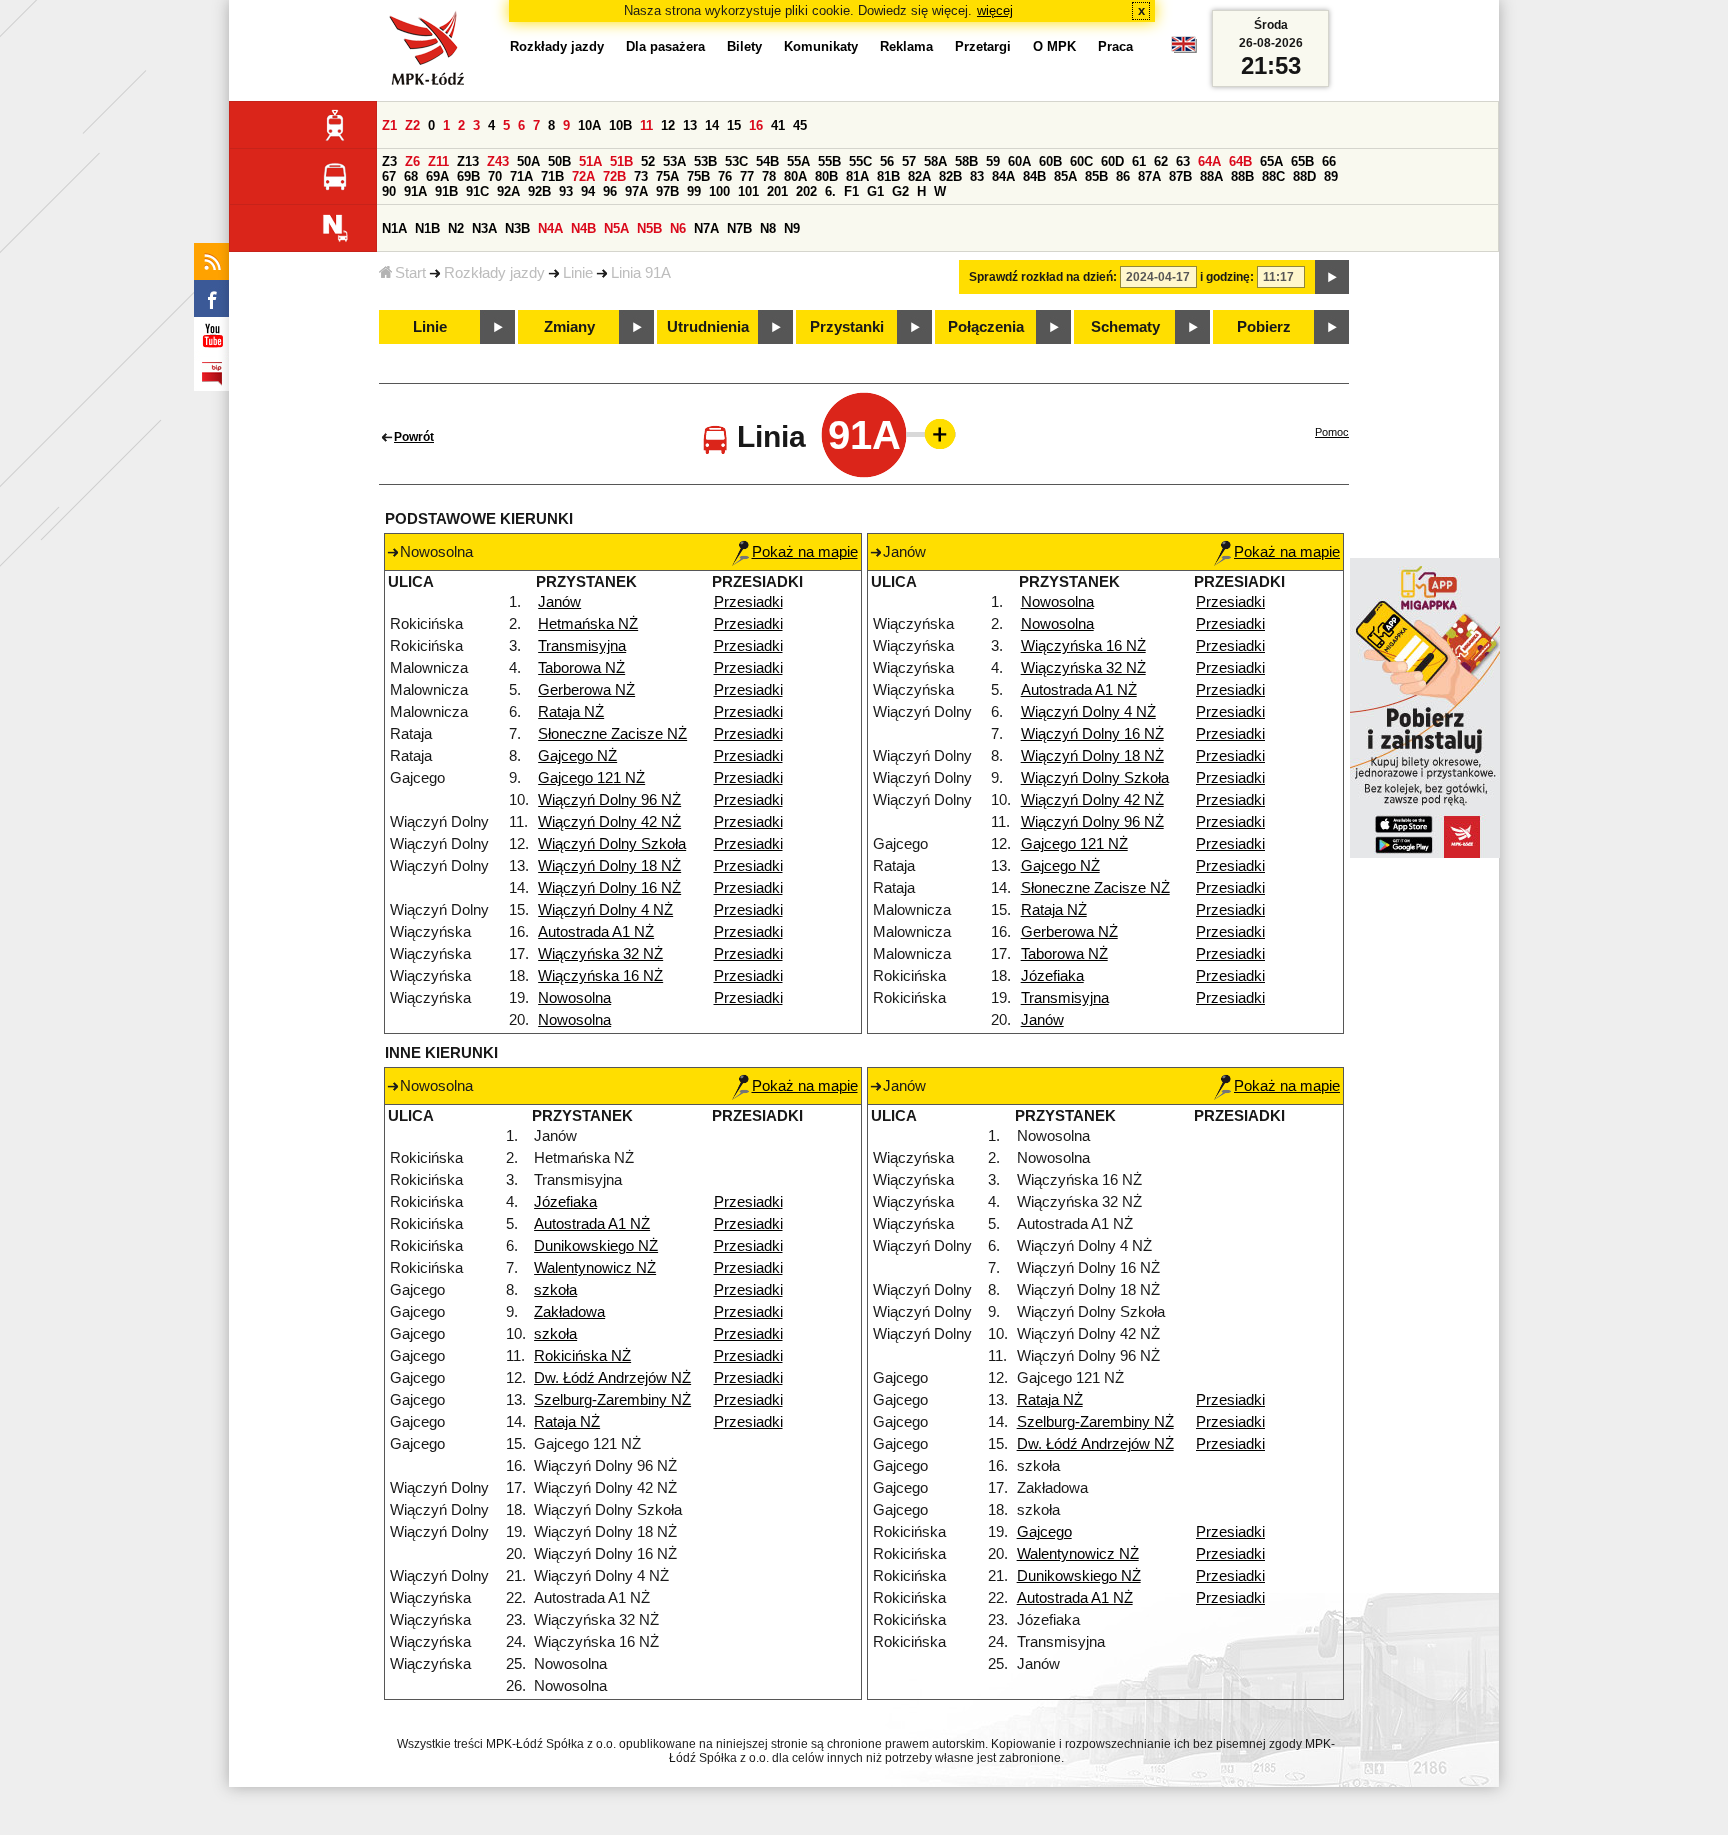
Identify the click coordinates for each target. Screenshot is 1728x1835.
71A (521, 176)
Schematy (1125, 327)
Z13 (468, 161)
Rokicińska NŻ (582, 1356)
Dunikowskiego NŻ (596, 1246)
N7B (739, 228)
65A (1271, 161)
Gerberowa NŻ (586, 690)
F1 (851, 191)
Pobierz (1264, 327)
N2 (456, 228)
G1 (875, 191)
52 (648, 161)
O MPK (1054, 46)
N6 (678, 228)
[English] (1184, 49)
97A (636, 191)
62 (1161, 161)
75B (698, 176)
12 (668, 125)
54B (767, 161)
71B (552, 176)
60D (1112, 161)
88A (1211, 176)
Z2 (412, 125)
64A (1209, 161)
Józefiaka (1052, 976)
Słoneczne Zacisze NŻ (612, 734)
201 (777, 191)
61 (1139, 161)
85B (1096, 176)
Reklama (906, 46)
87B (1180, 176)
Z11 (438, 161)
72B (614, 176)
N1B (427, 228)
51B (621, 161)
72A (583, 176)
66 (1329, 161)
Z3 (389, 161)
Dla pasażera (665, 46)
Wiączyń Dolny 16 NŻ (609, 888)
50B (559, 161)
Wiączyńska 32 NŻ (600, 954)
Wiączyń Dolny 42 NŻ (609, 822)
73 (641, 176)
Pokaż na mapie (805, 552)
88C (1273, 176)
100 (719, 191)
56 (887, 161)
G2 (900, 191)
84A (1003, 176)
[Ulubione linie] (934, 434)
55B (829, 161)
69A (437, 176)
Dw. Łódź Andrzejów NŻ (612, 1378)
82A (919, 176)
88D (1304, 176)
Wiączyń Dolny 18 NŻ (609, 866)
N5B (649, 228)
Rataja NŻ (571, 712)
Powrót (414, 437)
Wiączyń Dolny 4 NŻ (605, 910)
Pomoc (1332, 432)
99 (694, 191)
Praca (1115, 46)
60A (1019, 161)
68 (411, 176)
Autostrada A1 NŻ (596, 932)
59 (993, 161)
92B (539, 191)
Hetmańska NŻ (588, 624)
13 (690, 125)
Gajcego (1044, 1532)
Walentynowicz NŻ (595, 1268)
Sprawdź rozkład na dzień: (1043, 277)
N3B (517, 228)
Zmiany (569, 327)
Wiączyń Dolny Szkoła (612, 844)
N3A (484, 228)
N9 (792, 228)
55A (798, 161)
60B (1050, 161)
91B (446, 191)
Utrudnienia (708, 327)
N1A (394, 228)
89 (1331, 176)
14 (712, 125)
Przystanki (847, 327)
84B (1034, 176)
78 (769, 176)
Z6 (412, 161)
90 (389, 191)
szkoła (555, 1290)
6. (830, 191)
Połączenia (986, 327)
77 (747, 176)
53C (736, 161)
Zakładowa (569, 1312)
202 (806, 191)
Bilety (744, 46)
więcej (995, 10)
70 (495, 176)
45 (800, 125)
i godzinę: (1227, 277)
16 (756, 125)
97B (667, 191)
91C (477, 191)
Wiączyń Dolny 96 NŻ (609, 800)
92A (508, 191)
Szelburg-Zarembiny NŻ (612, 1400)
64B (1240, 161)
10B (620, 125)
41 (778, 125)
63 (1183, 161)
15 (734, 125)
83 (977, 176)
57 (909, 161)
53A (674, 161)
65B (1302, 161)
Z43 (498, 161)
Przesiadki (748, 602)
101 (748, 191)
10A (589, 125)
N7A (706, 228)
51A (590, 161)
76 (725, 176)
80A (795, 176)
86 (1123, 176)
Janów (559, 602)
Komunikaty (821, 46)
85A (1065, 176)
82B (950, 176)
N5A (616, 228)
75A (667, 176)
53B (705, 161)
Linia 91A (641, 273)
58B (966, 161)
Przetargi (983, 46)
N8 (768, 228)
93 (566, 191)
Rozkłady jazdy (494, 273)
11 (646, 125)
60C (1081, 161)
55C (860, 161)
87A (1149, 176)
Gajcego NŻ (577, 756)
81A (857, 176)
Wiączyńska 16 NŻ (600, 976)
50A (528, 161)
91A (415, 191)
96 (610, 191)
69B (468, 176)
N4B (583, 228)
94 (588, 191)
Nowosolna (574, 998)
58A (935, 161)
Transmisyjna (582, 646)
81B (888, 176)
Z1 (389, 125)
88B (1242, 176)
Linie (578, 273)
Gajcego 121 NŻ (591, 778)
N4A (550, 228)
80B (826, 176)
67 (389, 176)
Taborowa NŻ (581, 668)
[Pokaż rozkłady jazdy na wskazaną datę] (1332, 277)
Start (410, 273)
